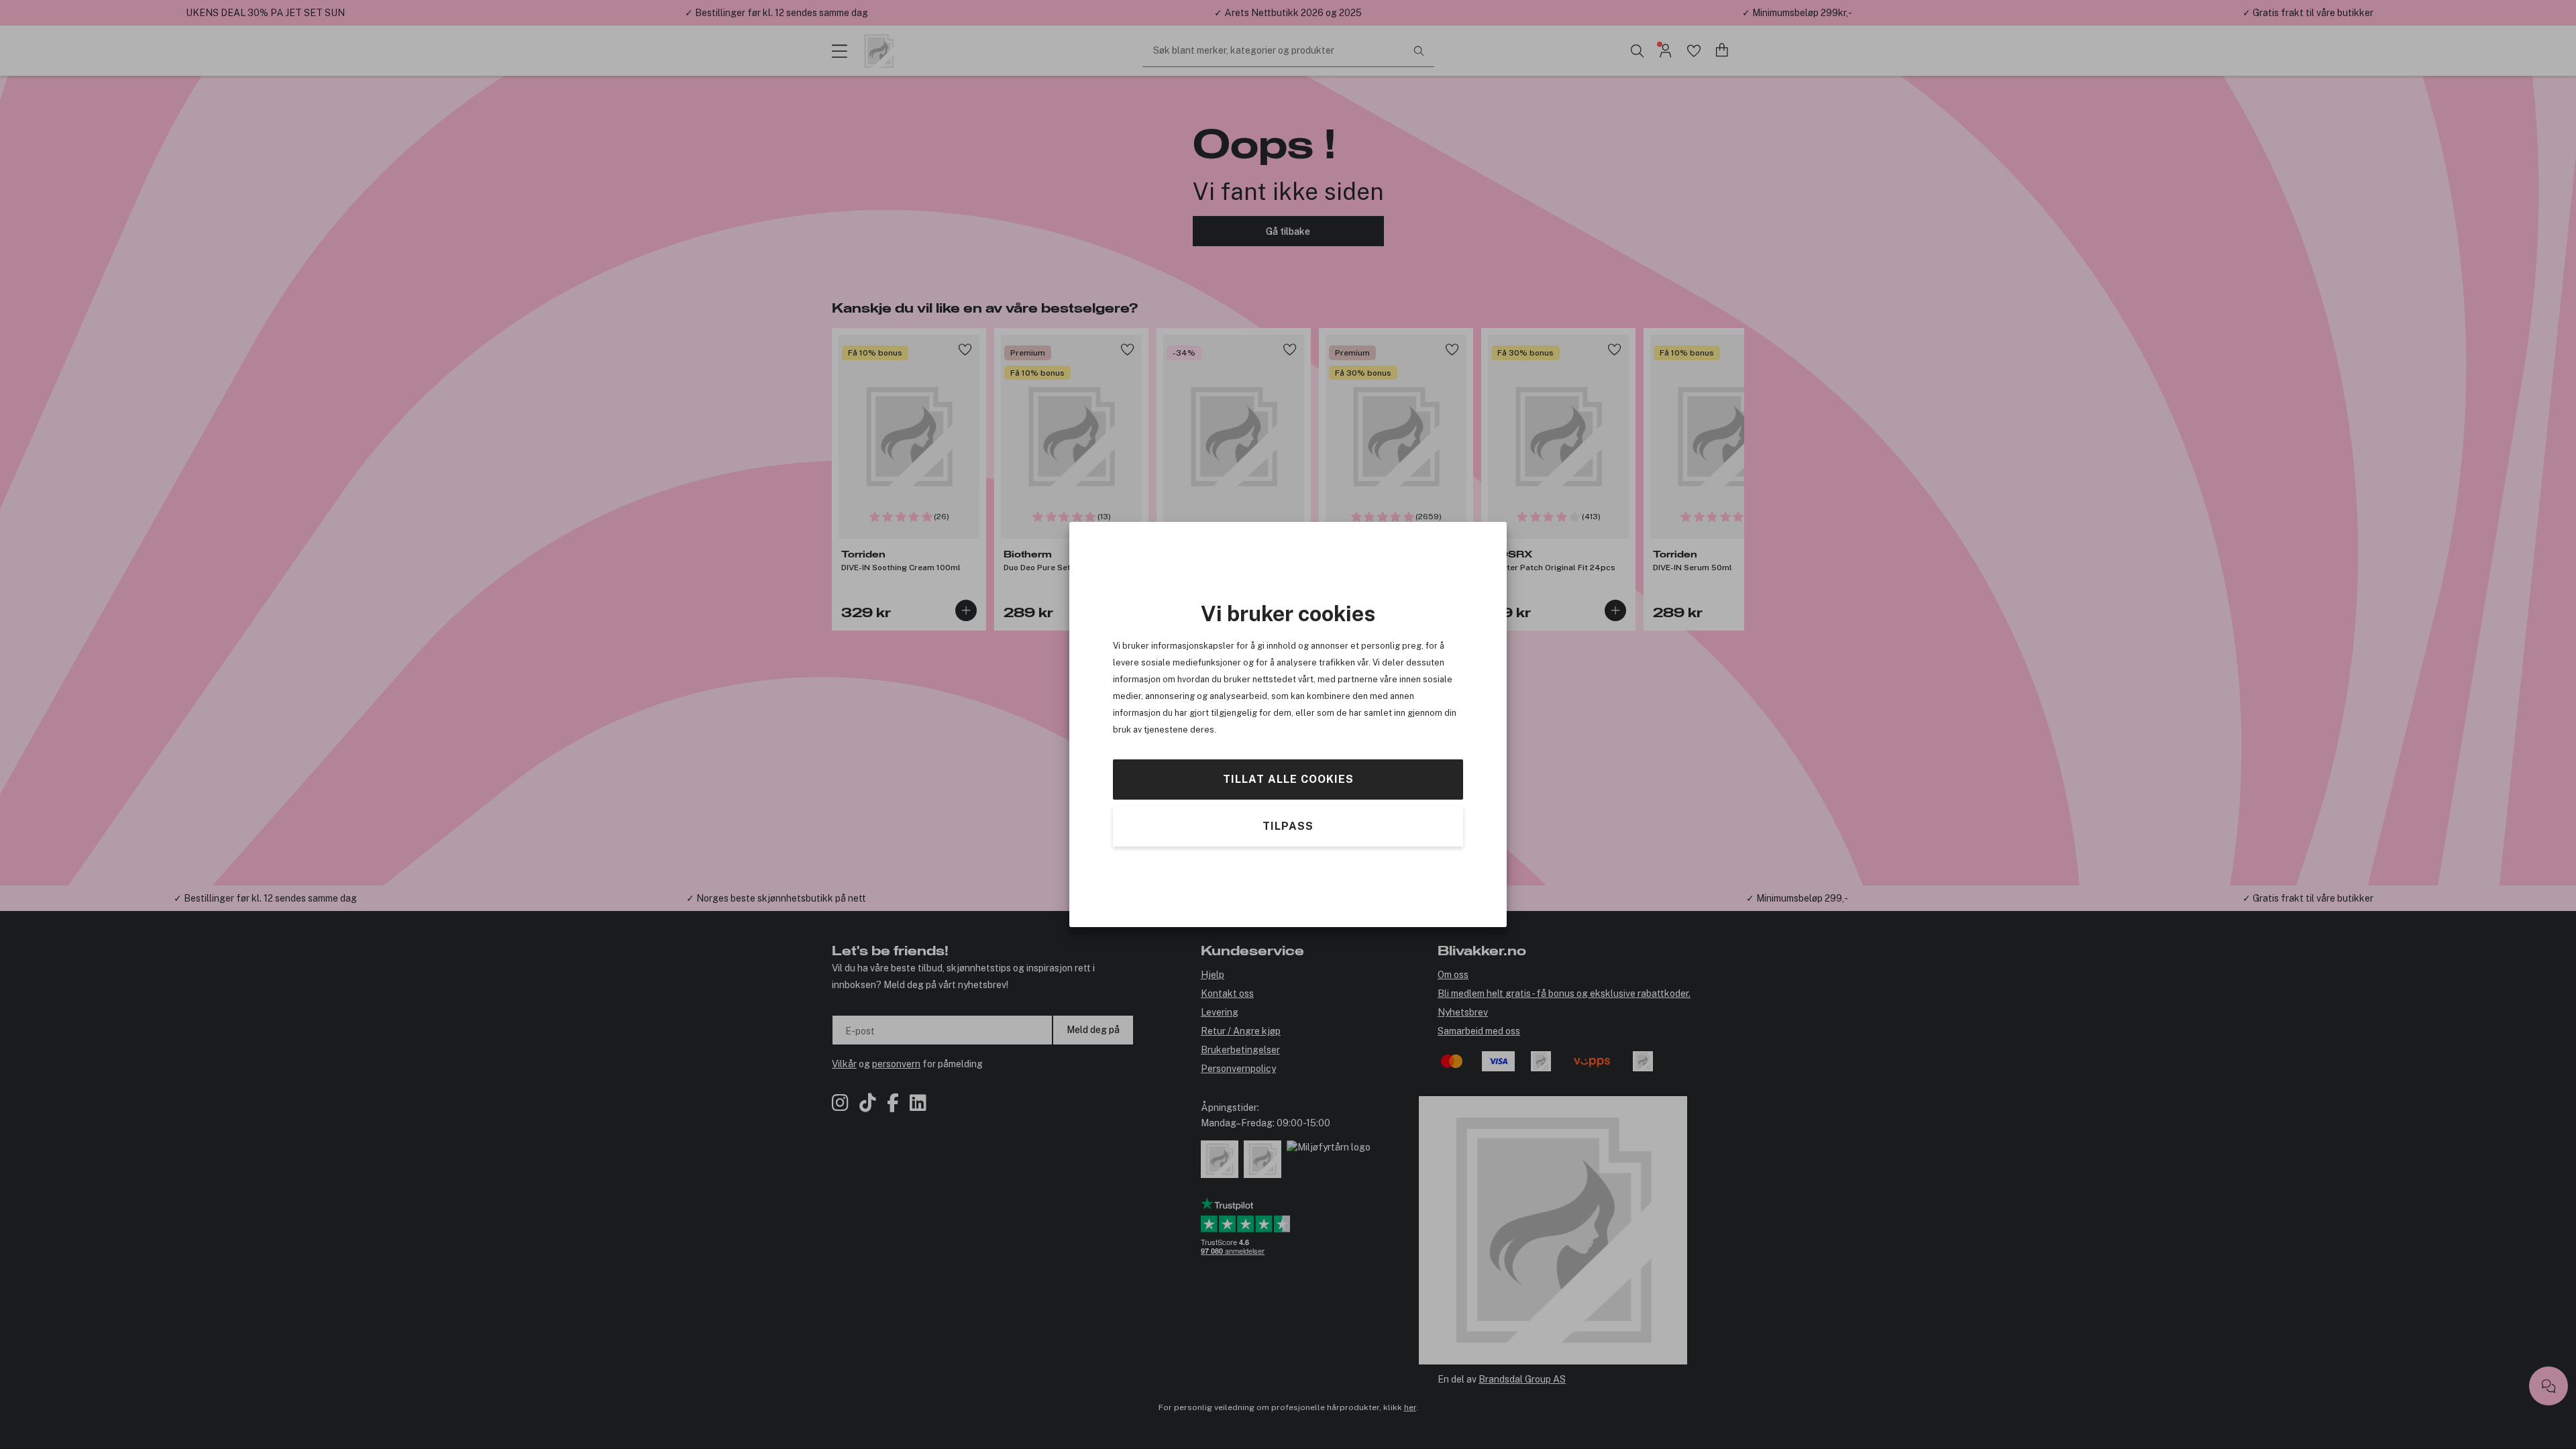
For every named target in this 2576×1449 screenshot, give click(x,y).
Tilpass (1288, 826)
